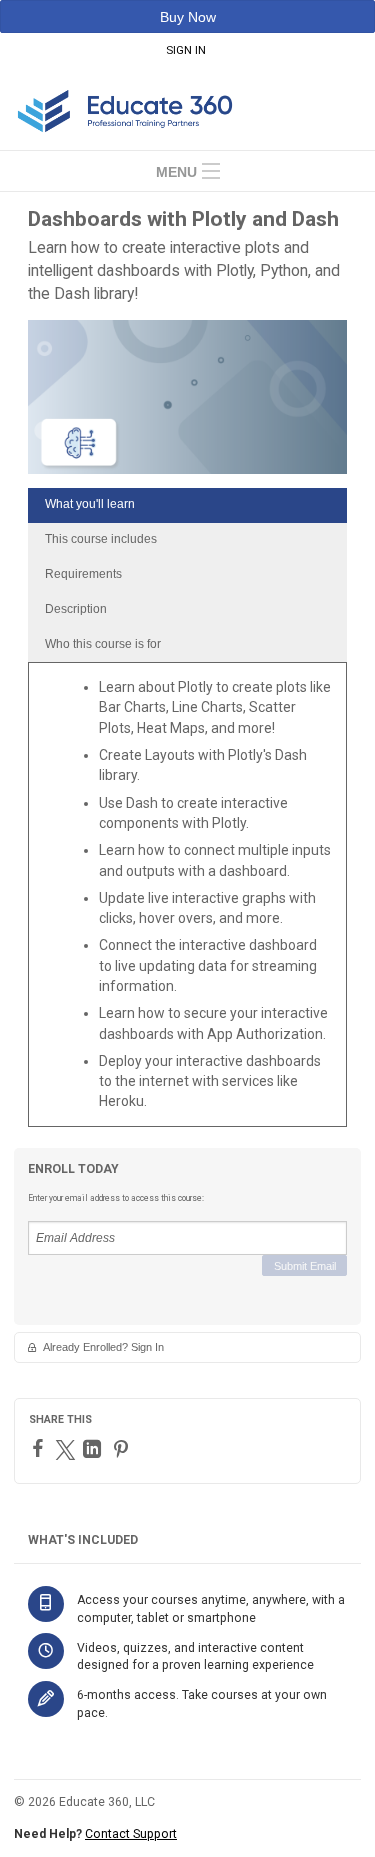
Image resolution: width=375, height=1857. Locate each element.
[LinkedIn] (94, 1449)
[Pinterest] (123, 1449)
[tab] (187, 505)
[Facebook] (40, 1448)
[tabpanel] (187, 901)
